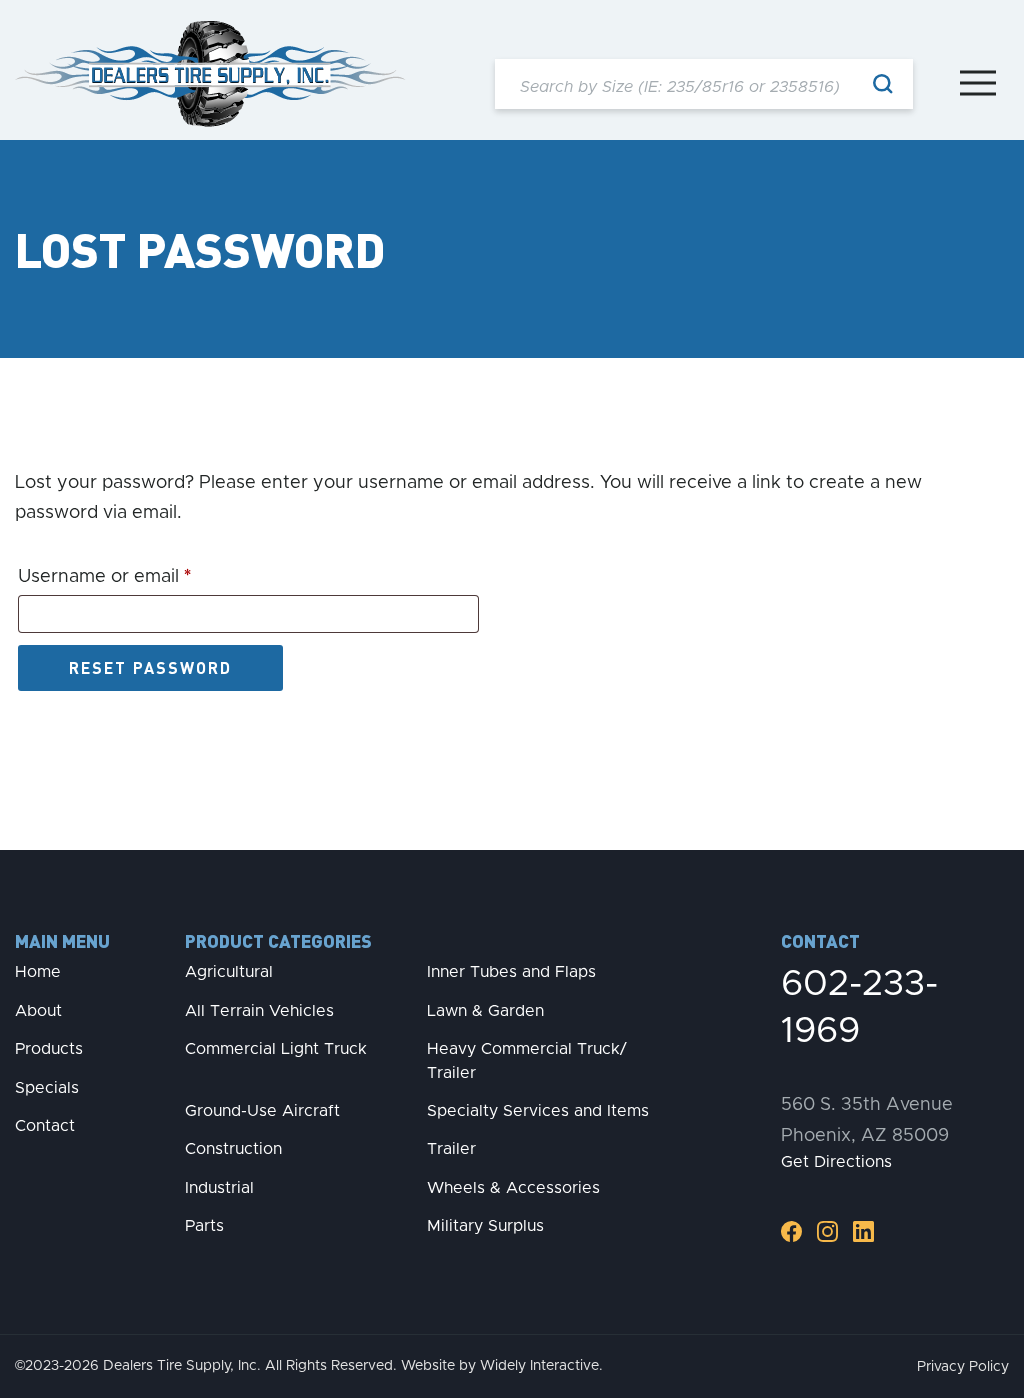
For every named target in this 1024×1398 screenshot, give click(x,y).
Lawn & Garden (485, 1011)
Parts (204, 1226)
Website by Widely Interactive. (502, 1366)
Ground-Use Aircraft (262, 1111)
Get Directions (836, 1162)
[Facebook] (791, 1231)
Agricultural (229, 972)
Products (49, 1049)
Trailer (451, 1149)
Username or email (143, 576)
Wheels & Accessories (513, 1188)
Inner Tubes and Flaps (511, 972)
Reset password (150, 667)
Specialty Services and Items (538, 1111)
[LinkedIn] (863, 1231)
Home (38, 972)
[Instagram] (827, 1231)
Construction (233, 1149)
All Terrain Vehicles (259, 1011)
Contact (45, 1126)
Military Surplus (485, 1226)
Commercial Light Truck (276, 1049)
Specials (47, 1088)
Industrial (219, 1188)
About (38, 1011)
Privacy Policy (963, 1367)
